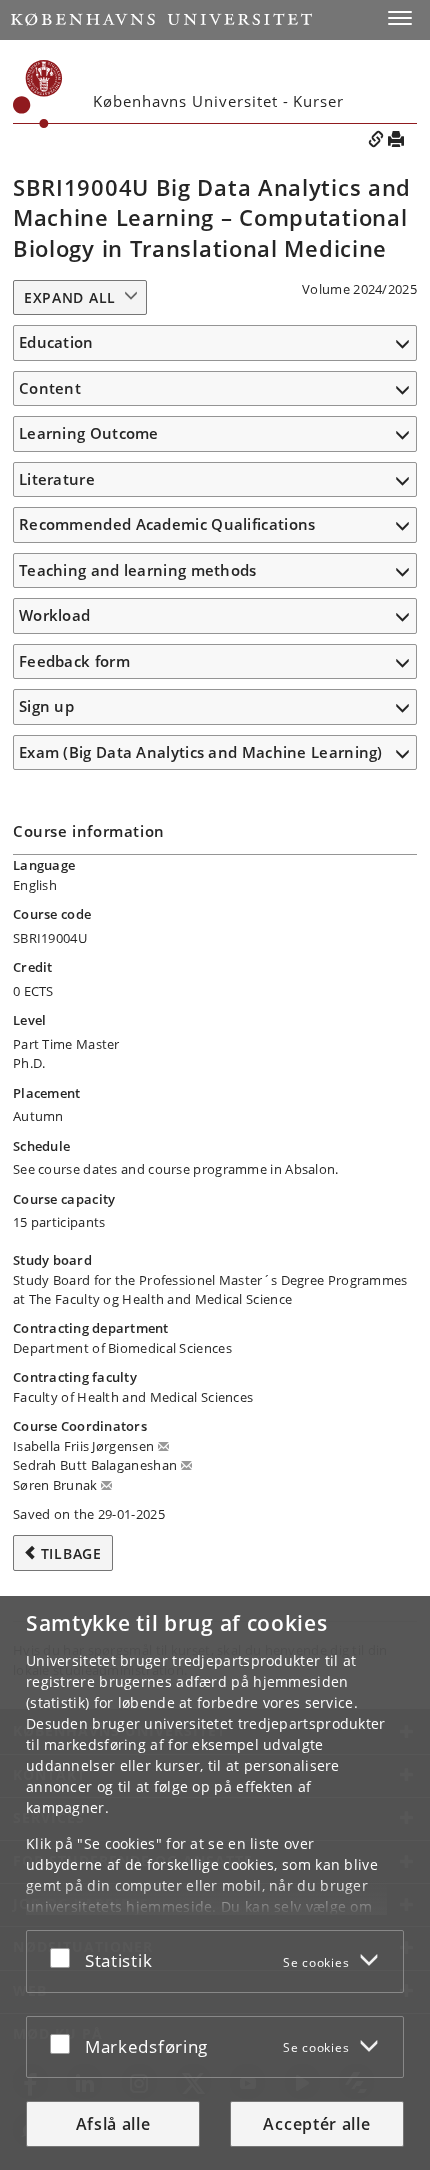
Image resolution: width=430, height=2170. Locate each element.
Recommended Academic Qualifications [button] (167, 524)
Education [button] (56, 342)
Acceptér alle (316, 2124)
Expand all (70, 297)
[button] (400, 18)
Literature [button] (57, 479)
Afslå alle (113, 2124)
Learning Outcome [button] (89, 433)
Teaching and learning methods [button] (138, 570)
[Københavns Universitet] (161, 19)
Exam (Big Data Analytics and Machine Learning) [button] (201, 752)
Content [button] (50, 388)
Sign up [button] (46, 706)
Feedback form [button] (74, 661)
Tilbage (71, 1553)
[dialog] (215, 1883)
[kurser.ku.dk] (38, 94)
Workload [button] (54, 615)
